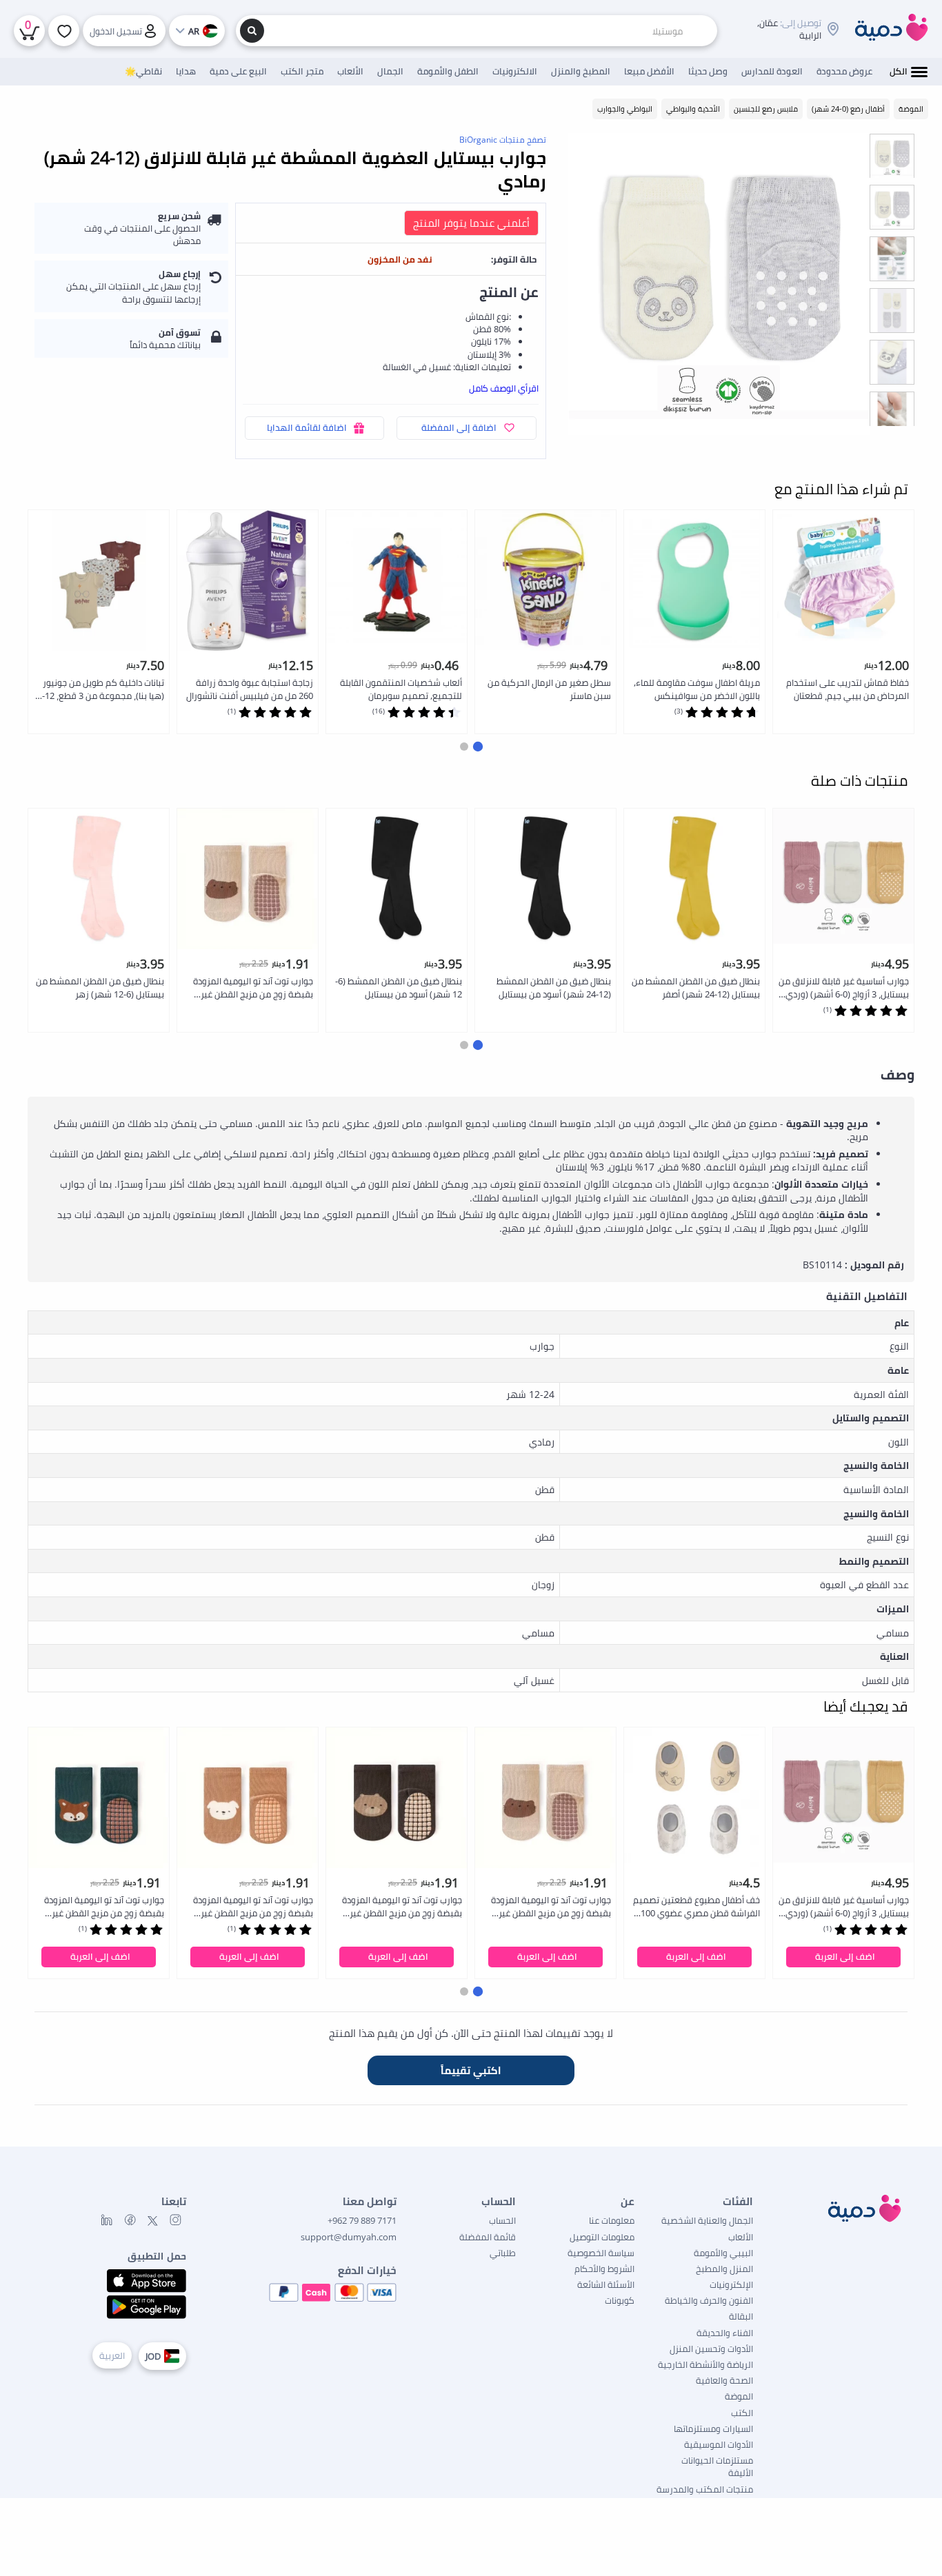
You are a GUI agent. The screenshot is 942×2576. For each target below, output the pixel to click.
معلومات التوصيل (602, 2237)
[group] (892, 155)
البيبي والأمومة (723, 2253)
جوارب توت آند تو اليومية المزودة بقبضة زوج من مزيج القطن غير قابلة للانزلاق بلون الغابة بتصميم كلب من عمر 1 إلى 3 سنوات (253, 1907)
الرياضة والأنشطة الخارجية (705, 2364)
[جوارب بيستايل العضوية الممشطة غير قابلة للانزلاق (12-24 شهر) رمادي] (719, 284)
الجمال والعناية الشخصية (707, 2220)
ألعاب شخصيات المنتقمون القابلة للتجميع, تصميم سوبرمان (401, 689)
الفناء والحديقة (725, 2333)
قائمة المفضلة (488, 2237)
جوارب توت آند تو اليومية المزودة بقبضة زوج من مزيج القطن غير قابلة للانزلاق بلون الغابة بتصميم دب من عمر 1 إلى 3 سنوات (402, 1907)
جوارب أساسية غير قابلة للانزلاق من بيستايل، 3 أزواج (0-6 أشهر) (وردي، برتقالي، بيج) (844, 988)
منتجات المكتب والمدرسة (705, 2489)
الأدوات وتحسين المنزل (711, 2349)
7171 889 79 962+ (362, 2220)
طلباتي (503, 2253)
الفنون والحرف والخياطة (709, 2300)
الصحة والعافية (724, 2380)
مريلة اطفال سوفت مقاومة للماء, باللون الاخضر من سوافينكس (697, 689)
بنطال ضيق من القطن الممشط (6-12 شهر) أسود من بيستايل (399, 987)
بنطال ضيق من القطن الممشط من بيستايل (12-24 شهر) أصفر (696, 987)
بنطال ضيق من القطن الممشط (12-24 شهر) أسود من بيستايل (554, 987)
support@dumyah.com (349, 2237)
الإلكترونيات (731, 2284)
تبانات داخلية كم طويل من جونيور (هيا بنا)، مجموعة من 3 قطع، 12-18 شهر (103, 690)
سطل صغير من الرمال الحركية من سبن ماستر (549, 689)
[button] (478, 747)
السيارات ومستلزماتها (713, 2428)
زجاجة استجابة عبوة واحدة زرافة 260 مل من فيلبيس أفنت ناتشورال (250, 689)
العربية (112, 2355)
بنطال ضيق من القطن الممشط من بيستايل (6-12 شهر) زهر (100, 987)
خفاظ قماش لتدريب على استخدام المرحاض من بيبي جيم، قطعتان (848, 689)
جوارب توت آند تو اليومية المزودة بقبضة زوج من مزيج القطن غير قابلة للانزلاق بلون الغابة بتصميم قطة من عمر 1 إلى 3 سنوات (253, 988)
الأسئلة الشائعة (606, 2284)
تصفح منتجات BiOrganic (503, 140)
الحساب (502, 2220)
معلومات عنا (612, 2220)
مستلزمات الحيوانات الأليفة (717, 2466)
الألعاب (741, 2237)
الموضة (739, 2396)
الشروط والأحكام (604, 2269)
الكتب (742, 2413)
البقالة (741, 2316)
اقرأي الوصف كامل (504, 388)
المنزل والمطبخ (724, 2269)
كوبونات (620, 2300)
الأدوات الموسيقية (719, 2444)
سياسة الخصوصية (601, 2253)
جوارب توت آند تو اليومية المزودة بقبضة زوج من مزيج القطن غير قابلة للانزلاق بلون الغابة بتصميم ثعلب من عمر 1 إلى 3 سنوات (104, 1907)
